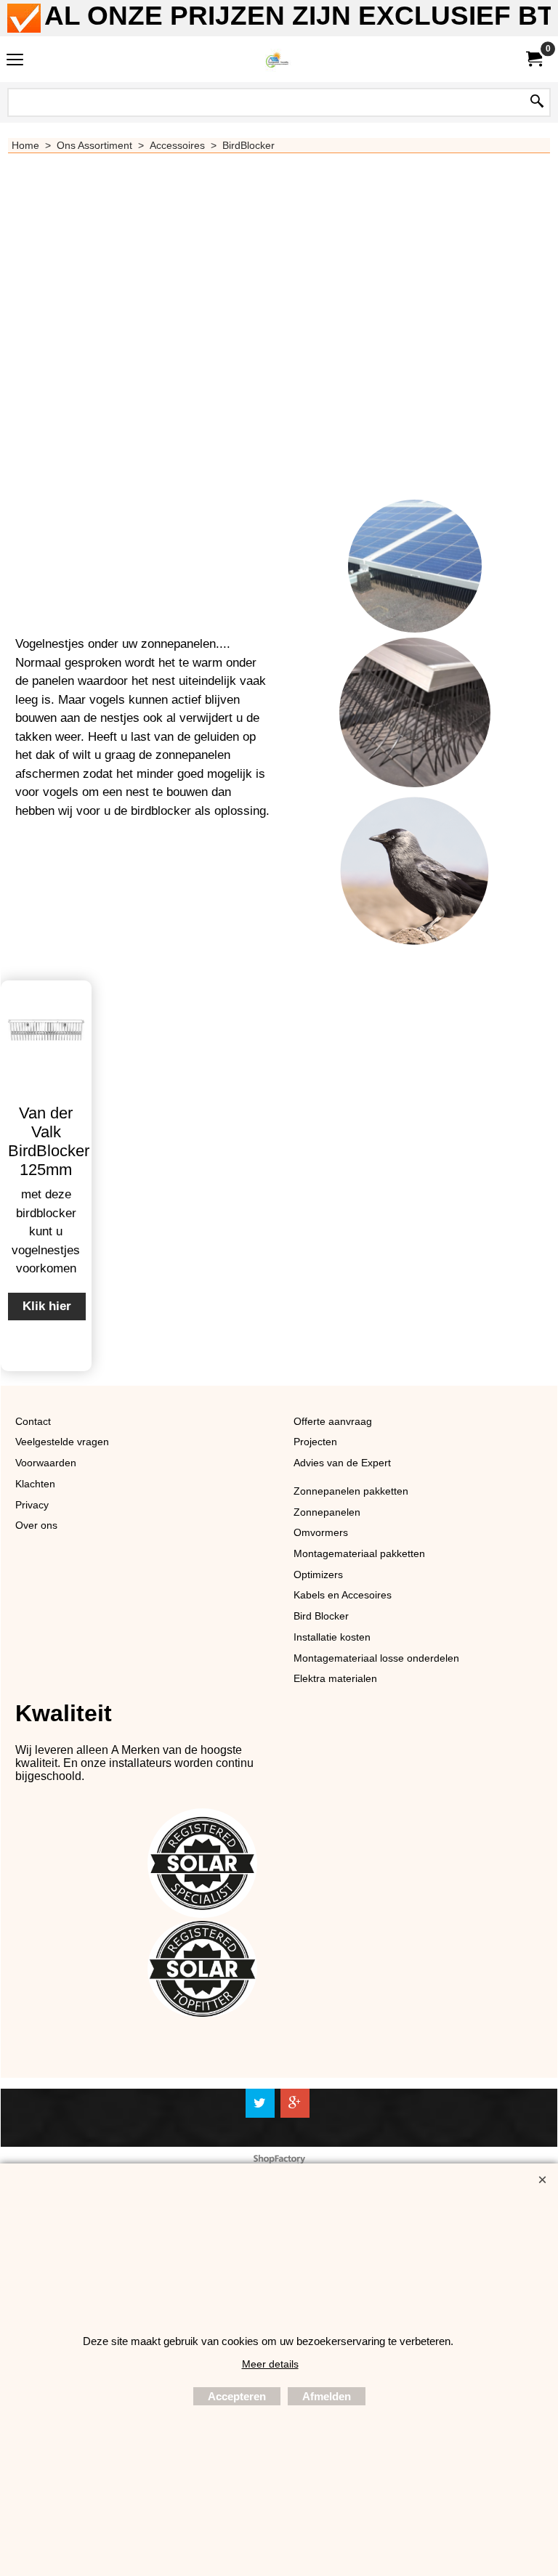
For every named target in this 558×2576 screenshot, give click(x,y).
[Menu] (15, 61)
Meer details (270, 2364)
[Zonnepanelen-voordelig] (276, 59)
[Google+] (295, 2103)
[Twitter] (260, 2103)
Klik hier (47, 1306)
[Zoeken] (537, 102)
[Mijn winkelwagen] (533, 59)
